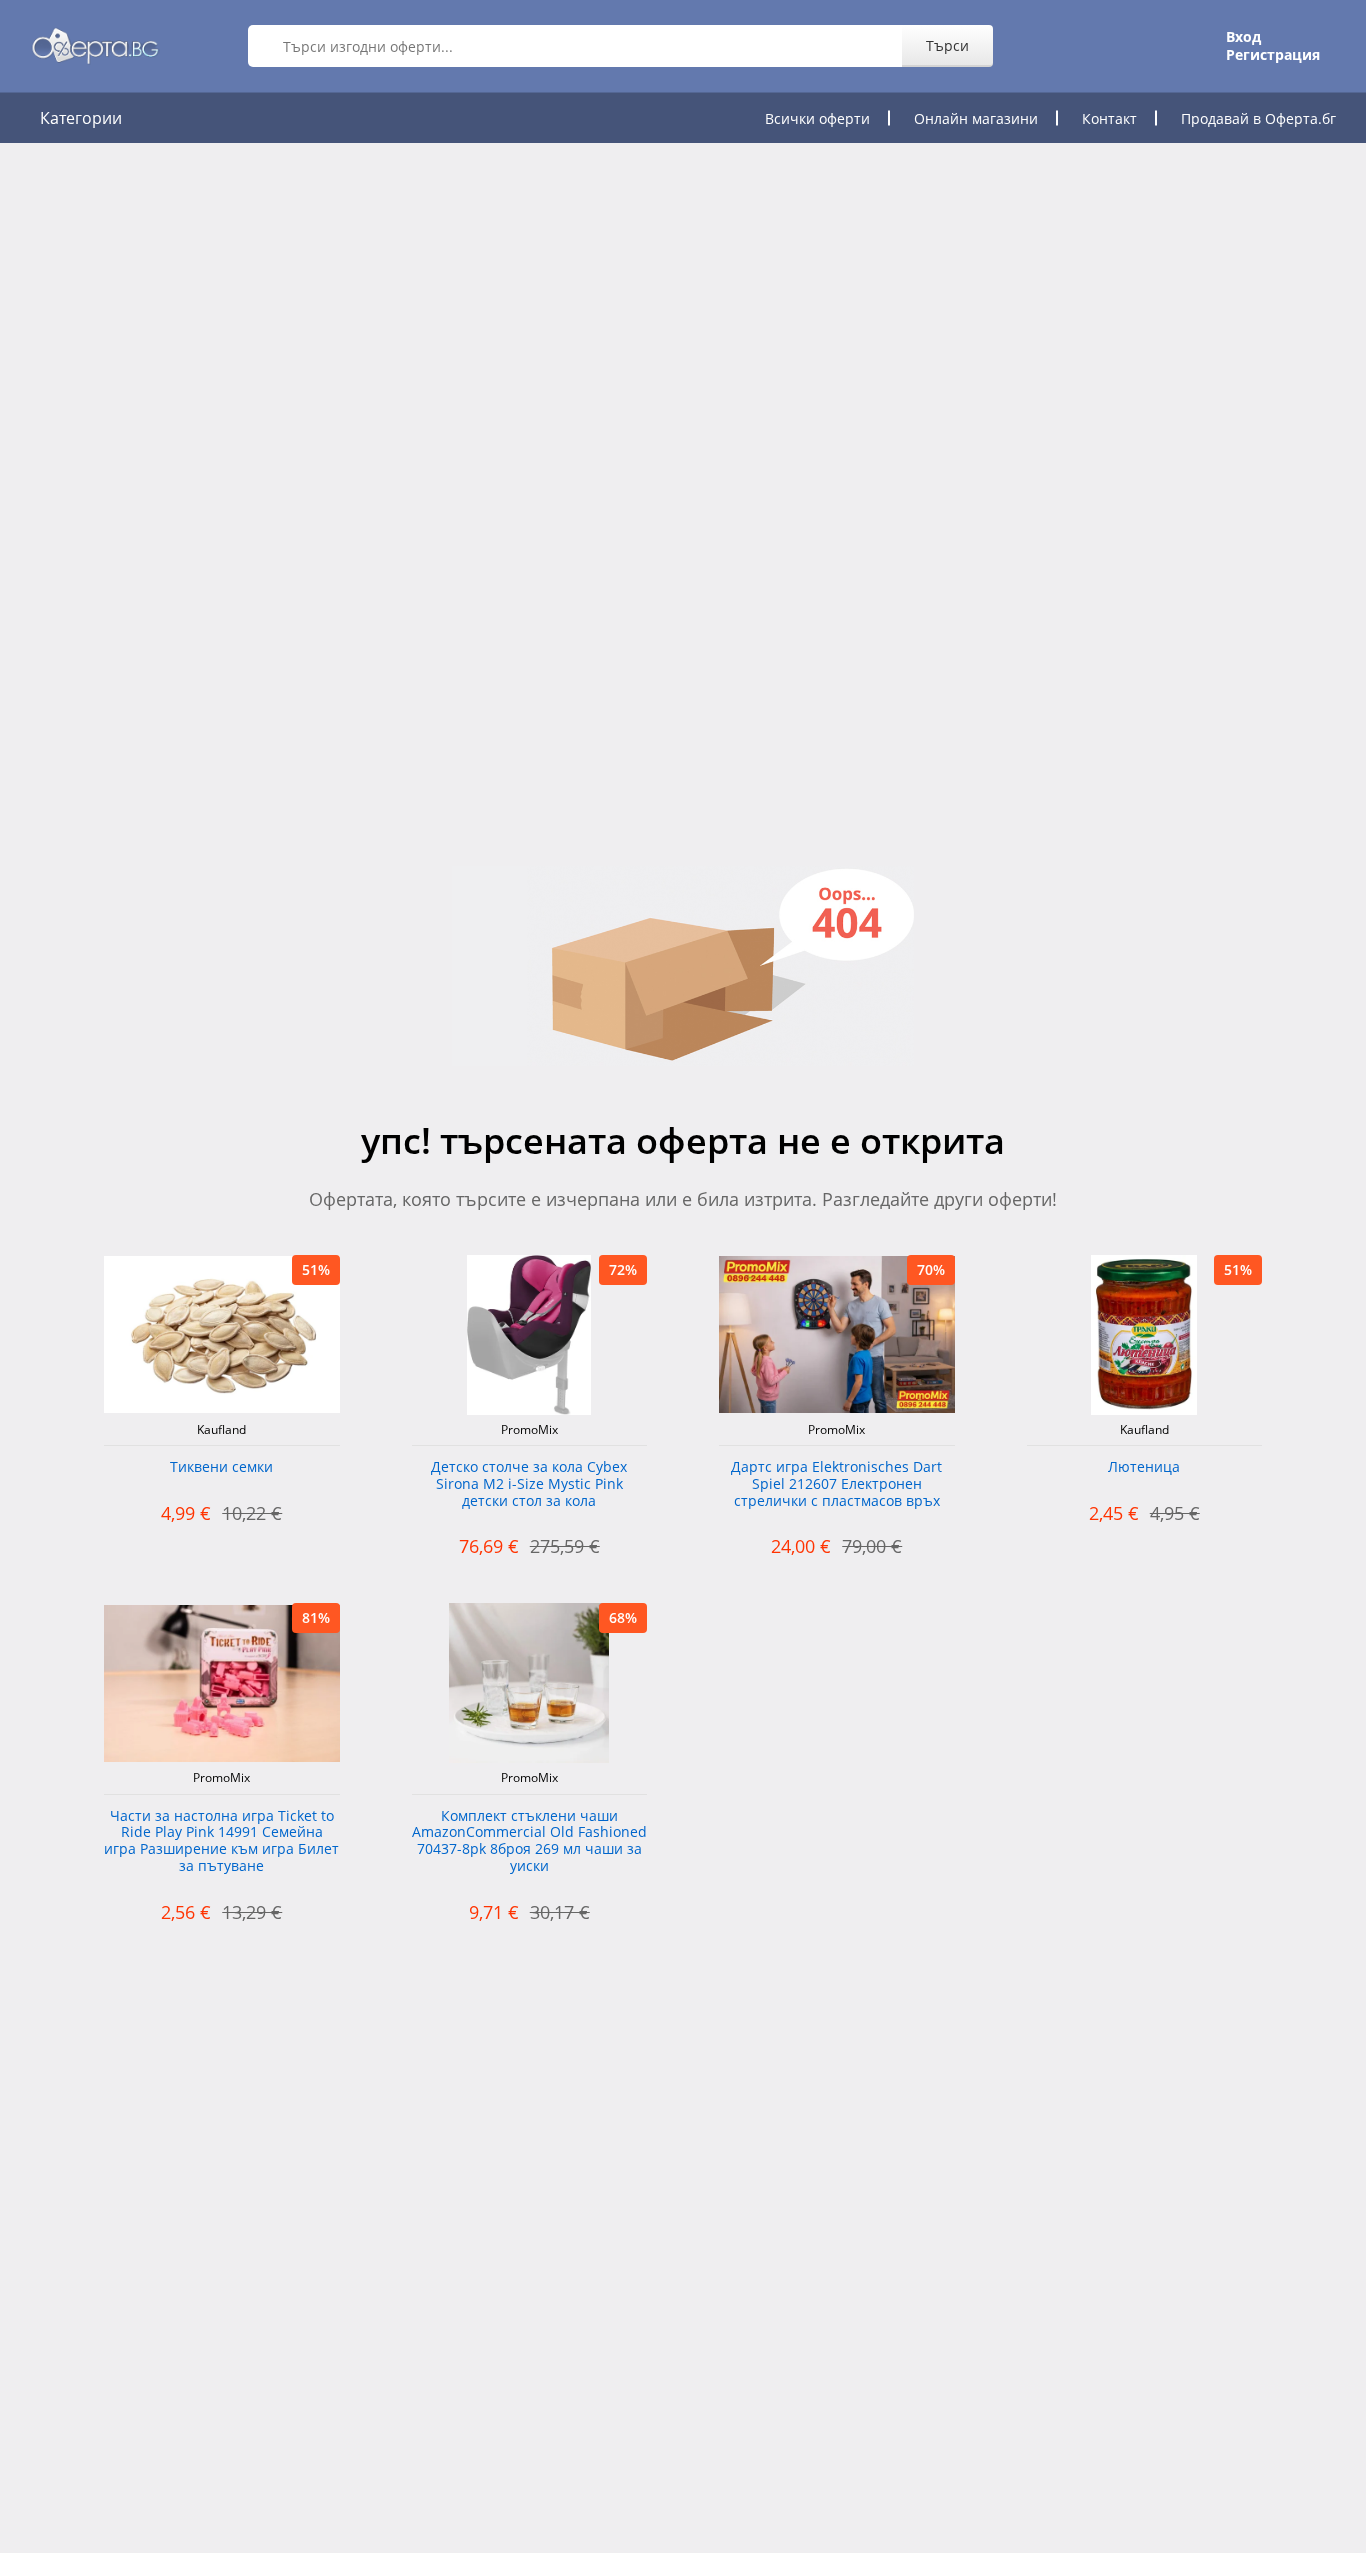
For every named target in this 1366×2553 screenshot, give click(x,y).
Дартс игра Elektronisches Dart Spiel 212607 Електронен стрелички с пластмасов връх (836, 1484)
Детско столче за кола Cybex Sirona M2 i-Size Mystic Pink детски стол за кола (529, 1484)
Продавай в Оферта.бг (1258, 118)
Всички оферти (817, 118)
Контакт (1109, 118)
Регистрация (1273, 55)
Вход (1243, 37)
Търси (947, 45)
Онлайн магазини (976, 118)
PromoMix (529, 1430)
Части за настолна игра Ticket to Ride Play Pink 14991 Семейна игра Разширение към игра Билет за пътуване (221, 1841)
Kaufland (221, 1430)
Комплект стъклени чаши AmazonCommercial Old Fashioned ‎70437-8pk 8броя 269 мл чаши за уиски (529, 1841)
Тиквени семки (221, 1467)
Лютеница (1144, 1467)
